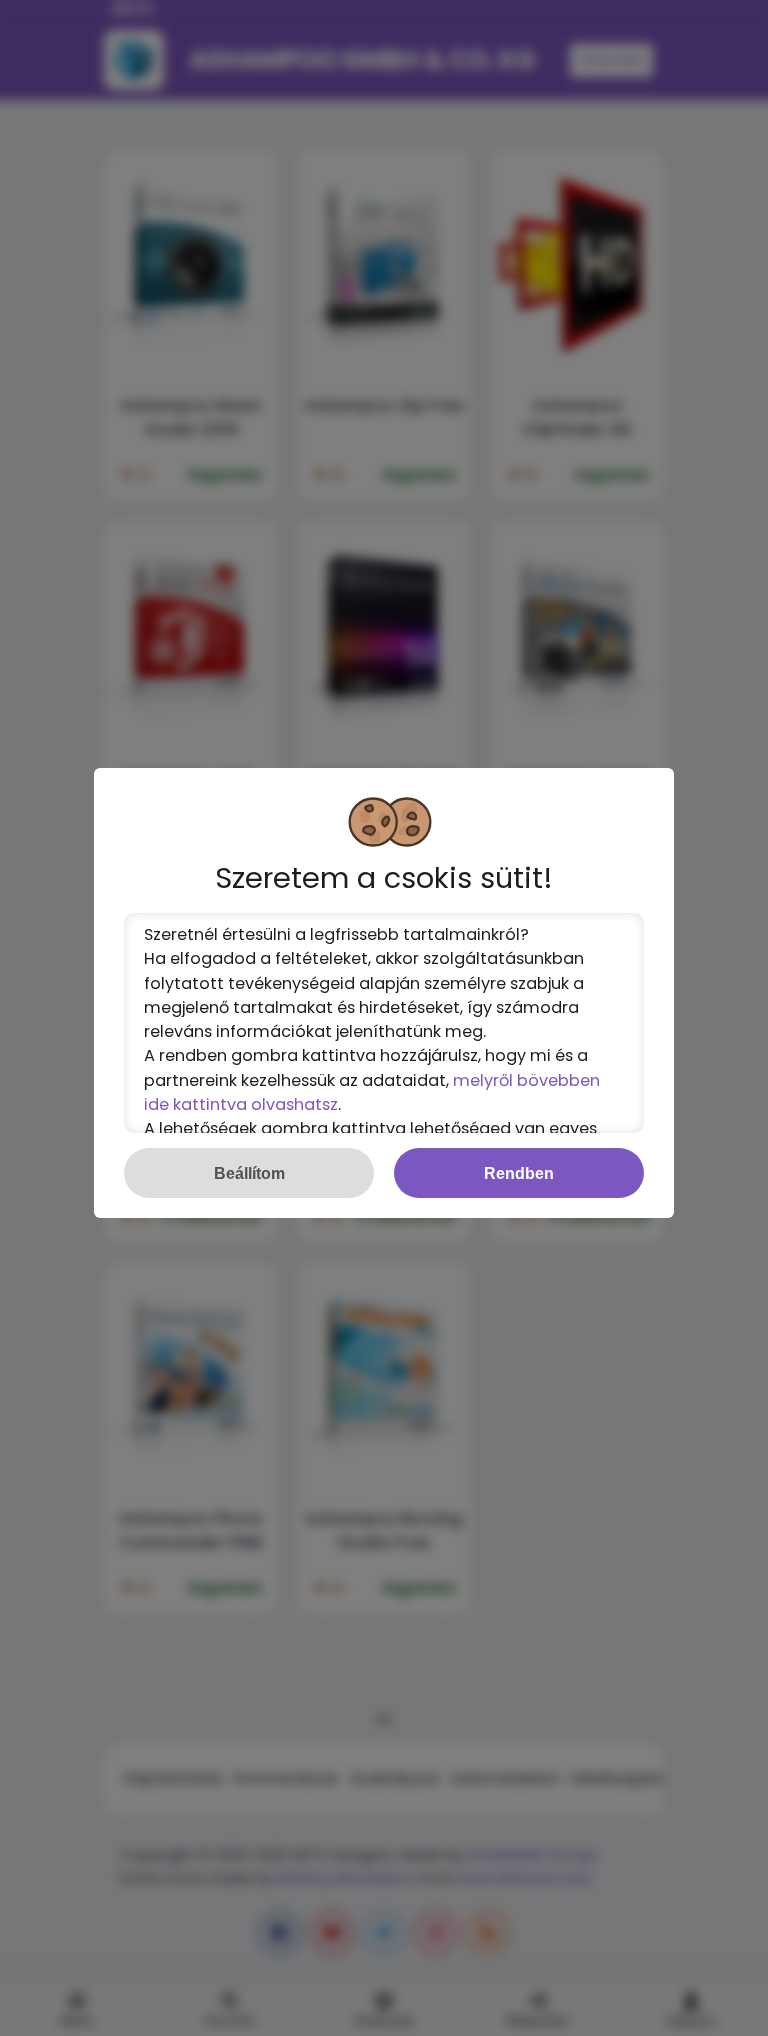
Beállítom (249, 1173)
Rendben (519, 1173)
